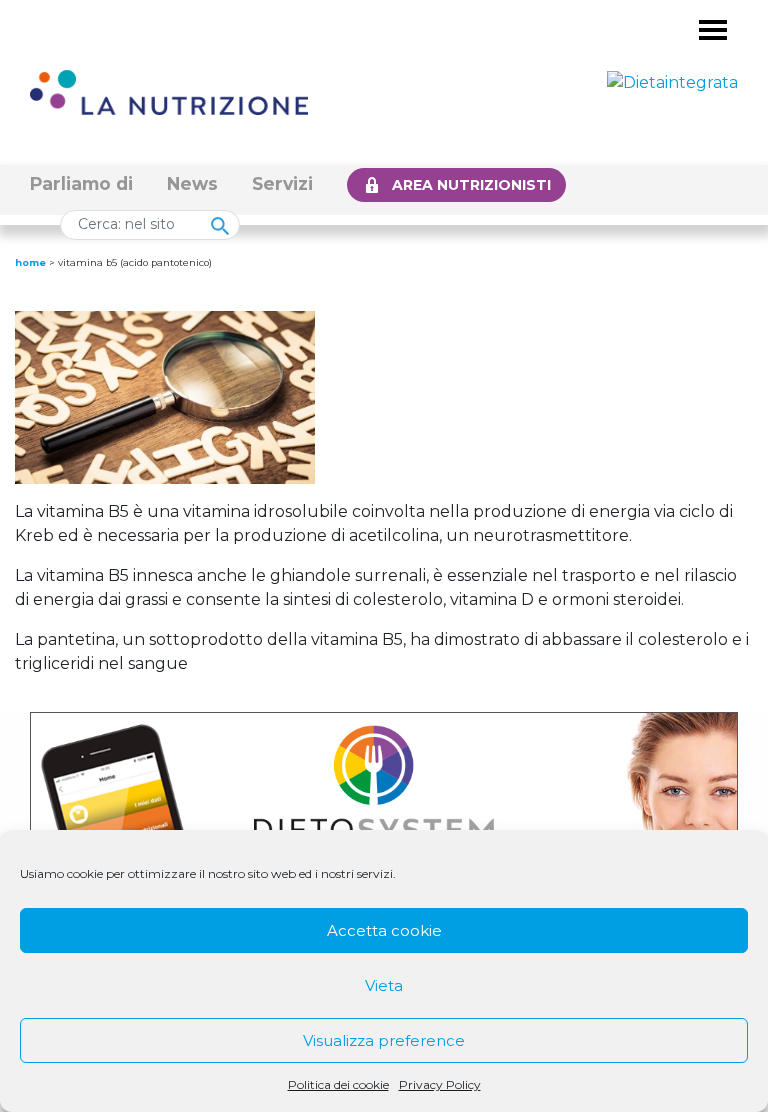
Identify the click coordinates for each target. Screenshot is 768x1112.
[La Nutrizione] (169, 91)
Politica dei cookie (338, 1084)
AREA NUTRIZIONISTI (471, 185)
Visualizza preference (384, 1040)
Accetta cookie (384, 930)
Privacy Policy (440, 1084)
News (192, 183)
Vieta (384, 985)
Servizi (282, 183)
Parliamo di (81, 183)
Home (30, 262)
